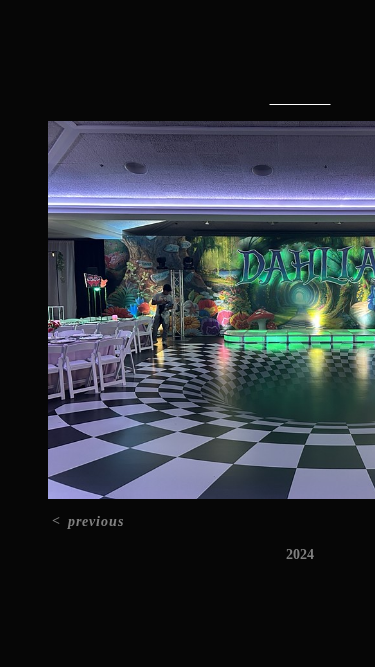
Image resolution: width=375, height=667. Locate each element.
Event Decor (300, 99)
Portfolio (255, 58)
